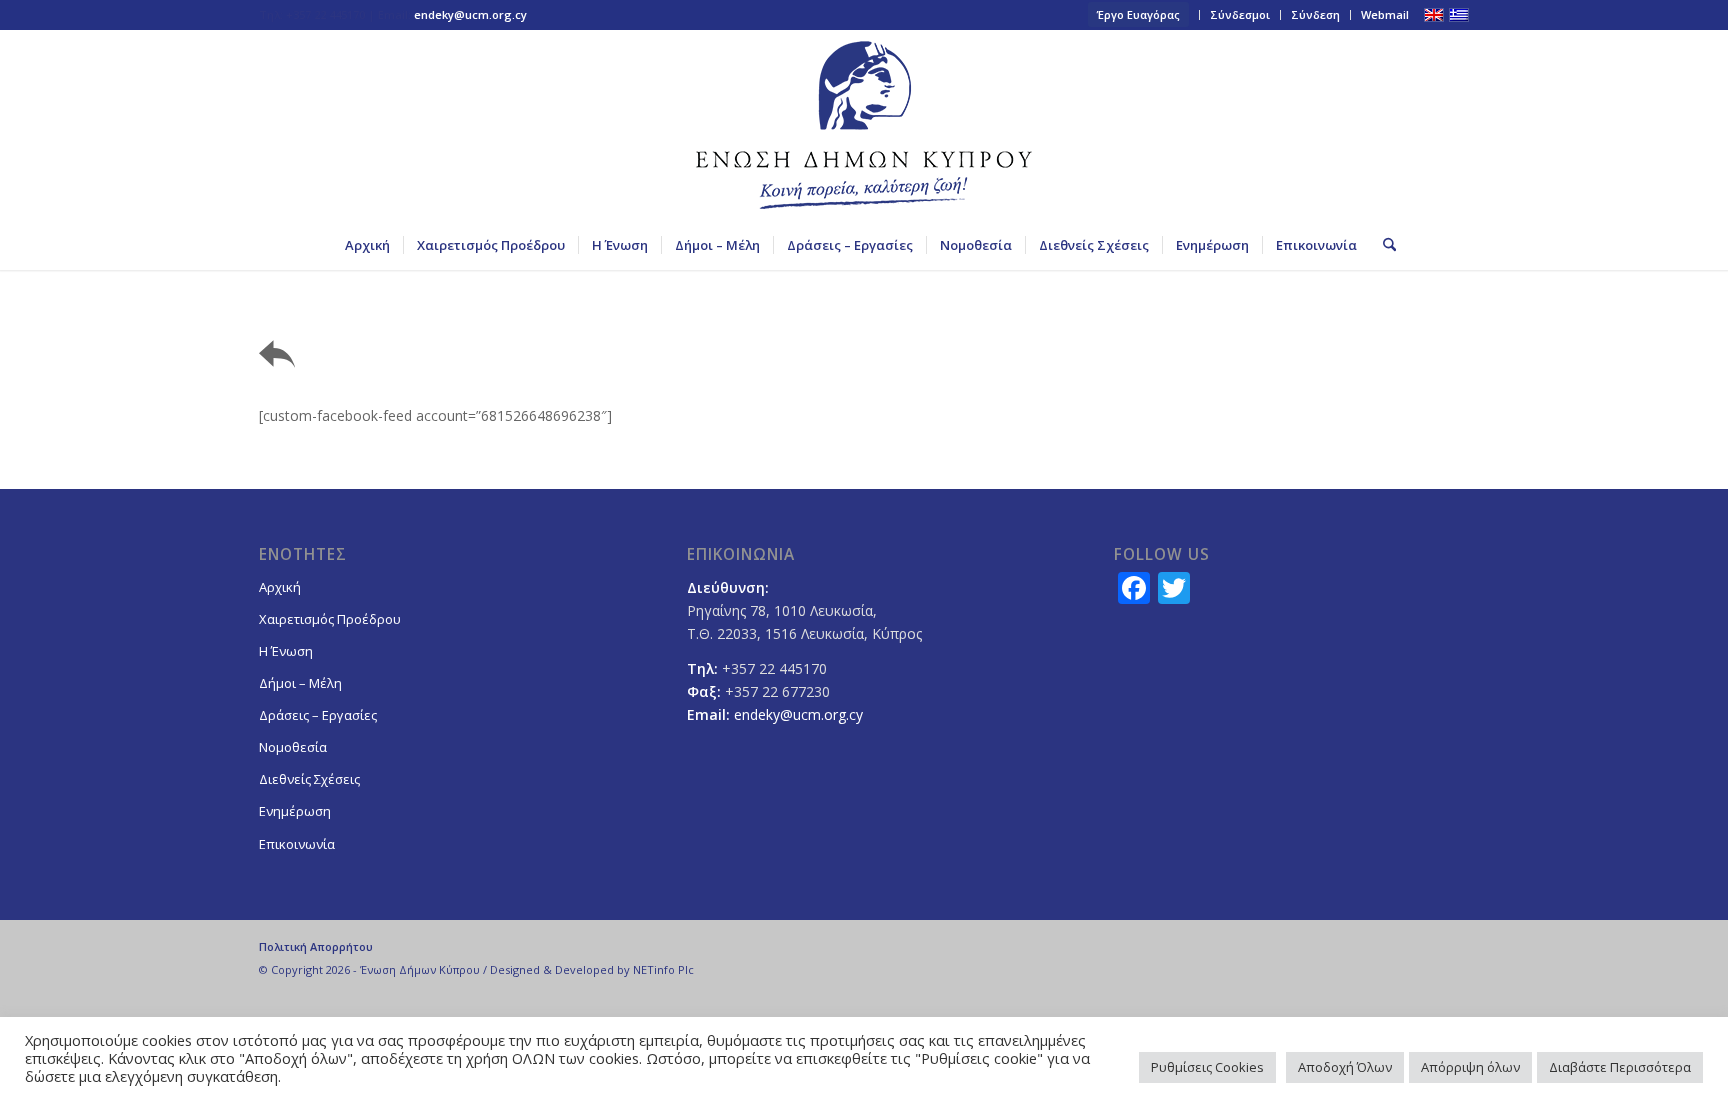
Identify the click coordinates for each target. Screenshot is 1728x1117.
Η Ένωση (286, 651)
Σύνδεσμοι (1240, 14)
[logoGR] (864, 125)
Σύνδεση (1315, 14)
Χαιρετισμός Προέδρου (330, 619)
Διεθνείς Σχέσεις (309, 779)
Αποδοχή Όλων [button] (1345, 1067)
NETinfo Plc (663, 969)
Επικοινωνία (297, 844)
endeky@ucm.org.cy (470, 14)
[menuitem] (1139, 15)
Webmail (1385, 14)
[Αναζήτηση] (1383, 245)
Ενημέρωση (295, 811)
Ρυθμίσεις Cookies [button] (1207, 1067)
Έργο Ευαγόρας (1138, 14)
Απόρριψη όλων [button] (1470, 1067)
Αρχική (280, 587)
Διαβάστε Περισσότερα (1620, 1067)
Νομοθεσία (293, 747)
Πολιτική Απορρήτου (316, 946)
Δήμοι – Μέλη (300, 683)
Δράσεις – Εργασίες (318, 715)
